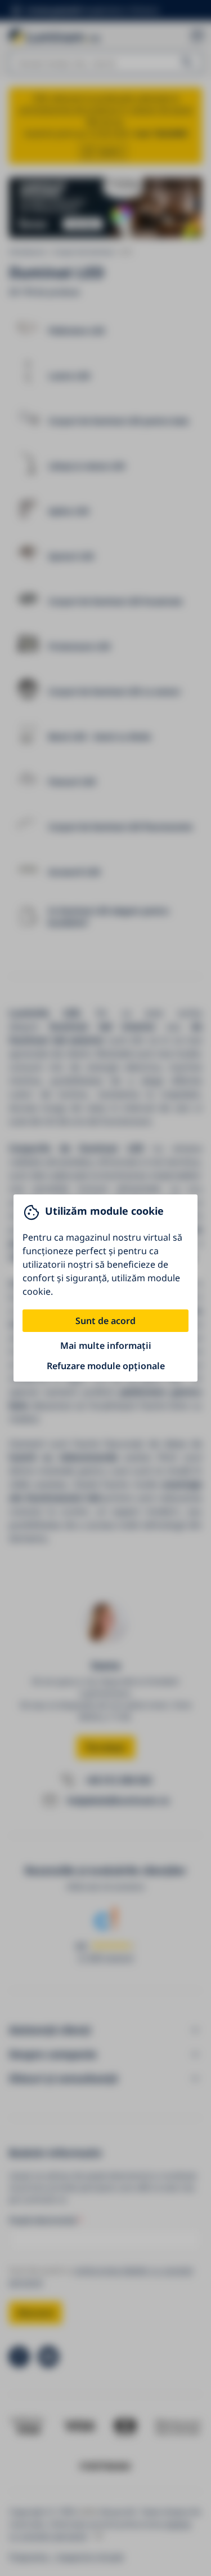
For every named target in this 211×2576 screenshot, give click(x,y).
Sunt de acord (105, 1321)
